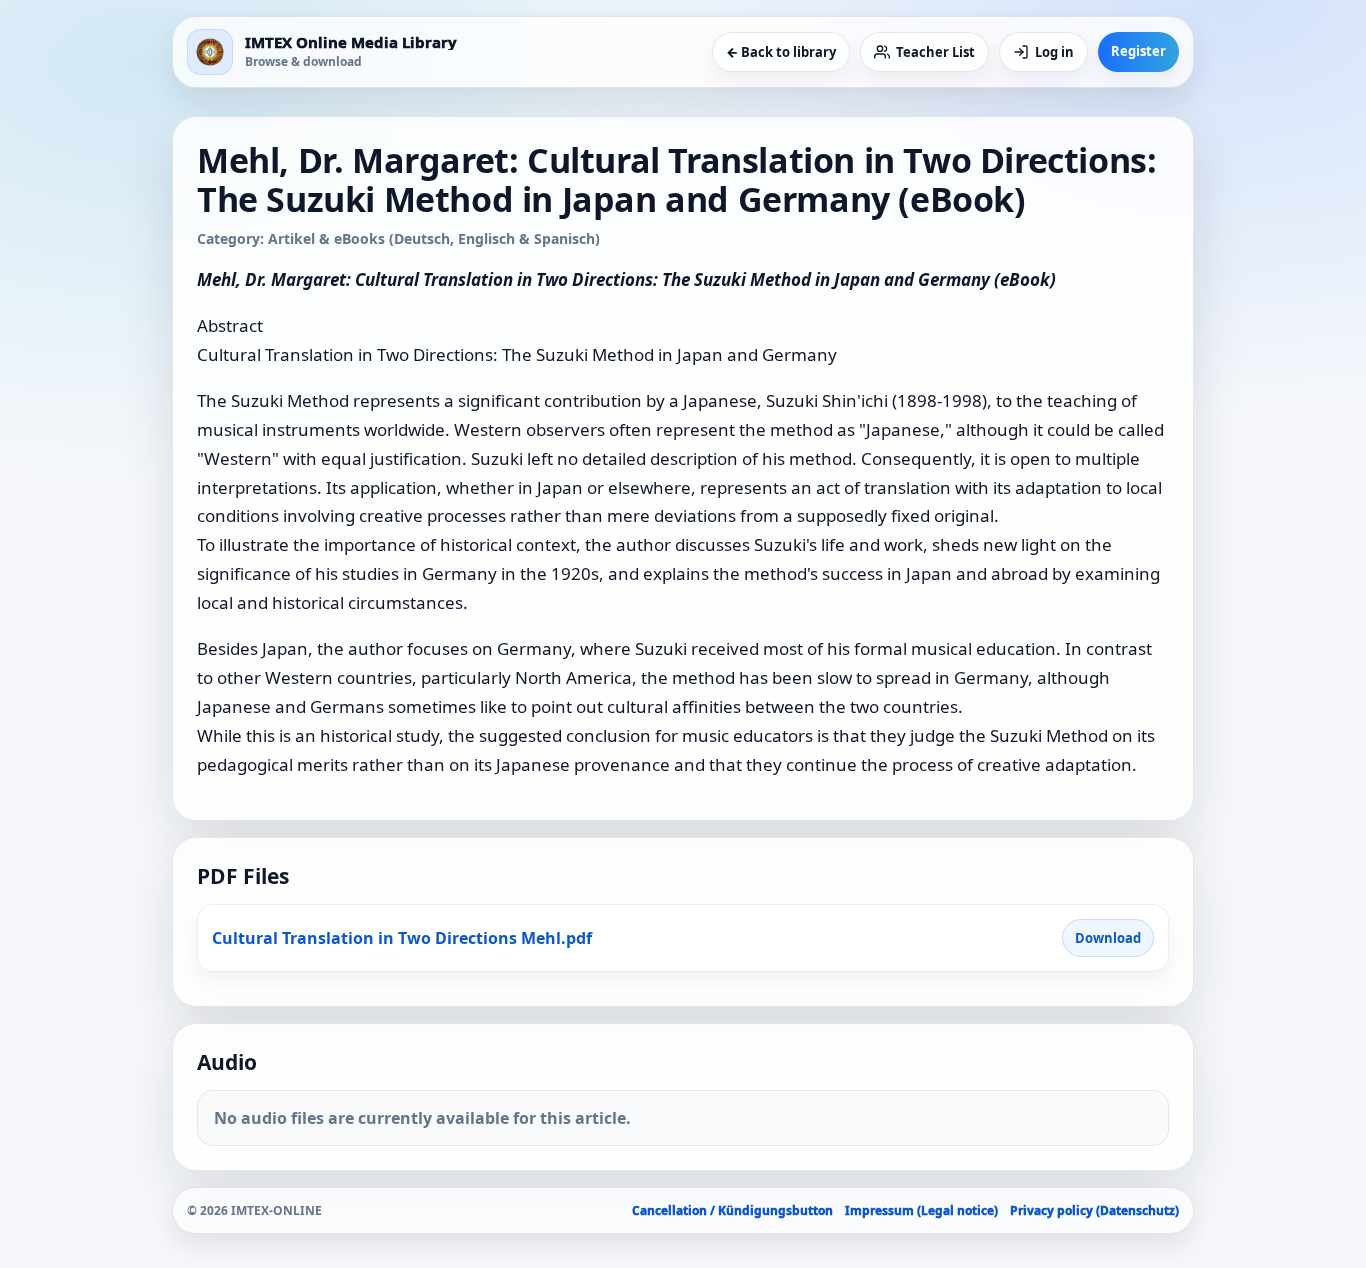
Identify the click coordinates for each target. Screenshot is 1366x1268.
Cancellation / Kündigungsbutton (732, 1210)
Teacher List (935, 52)
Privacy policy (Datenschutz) (1094, 1210)
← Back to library (781, 52)
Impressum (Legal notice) (921, 1210)
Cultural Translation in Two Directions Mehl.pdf (402, 938)
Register (1138, 51)
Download (1108, 938)
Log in (1054, 52)
